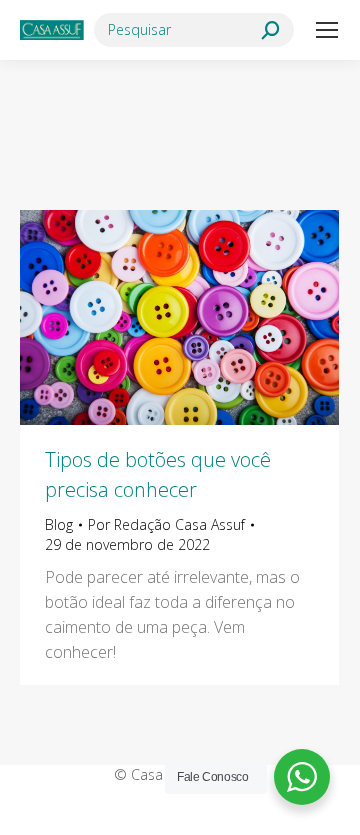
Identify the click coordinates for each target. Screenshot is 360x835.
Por (166, 524)
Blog (59, 524)
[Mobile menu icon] (327, 30)
